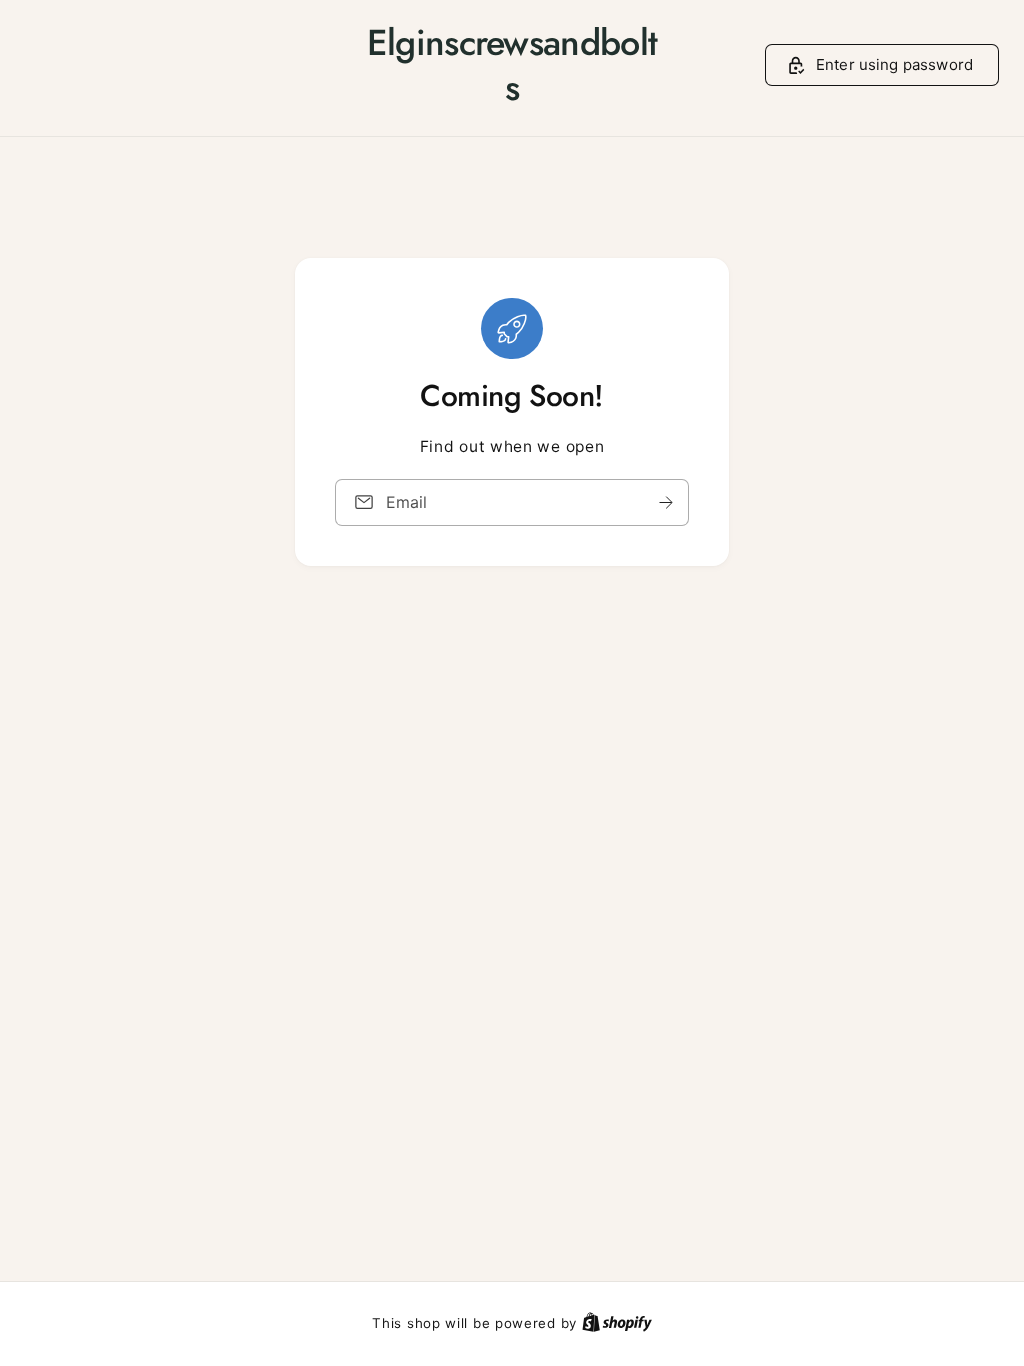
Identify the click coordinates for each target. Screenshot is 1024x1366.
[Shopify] (617, 1323)
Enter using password (894, 64)
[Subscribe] (666, 502)
